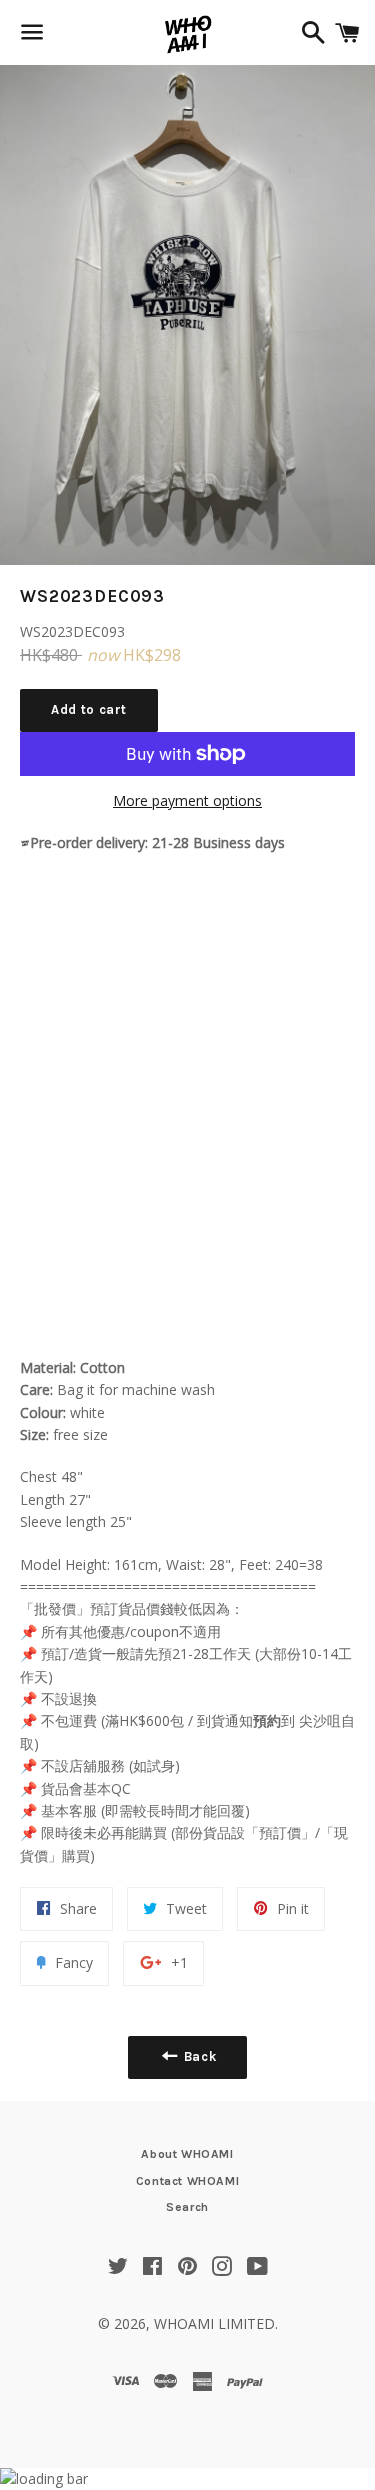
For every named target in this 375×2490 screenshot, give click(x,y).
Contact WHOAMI (187, 2181)
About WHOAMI (187, 2154)
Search (187, 2207)
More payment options (187, 800)
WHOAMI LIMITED (214, 2323)
